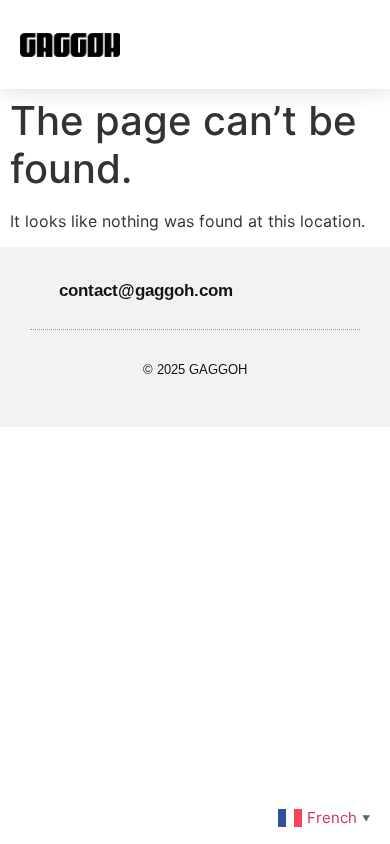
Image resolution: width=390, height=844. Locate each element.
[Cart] (319, 44)
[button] (211, 44)
